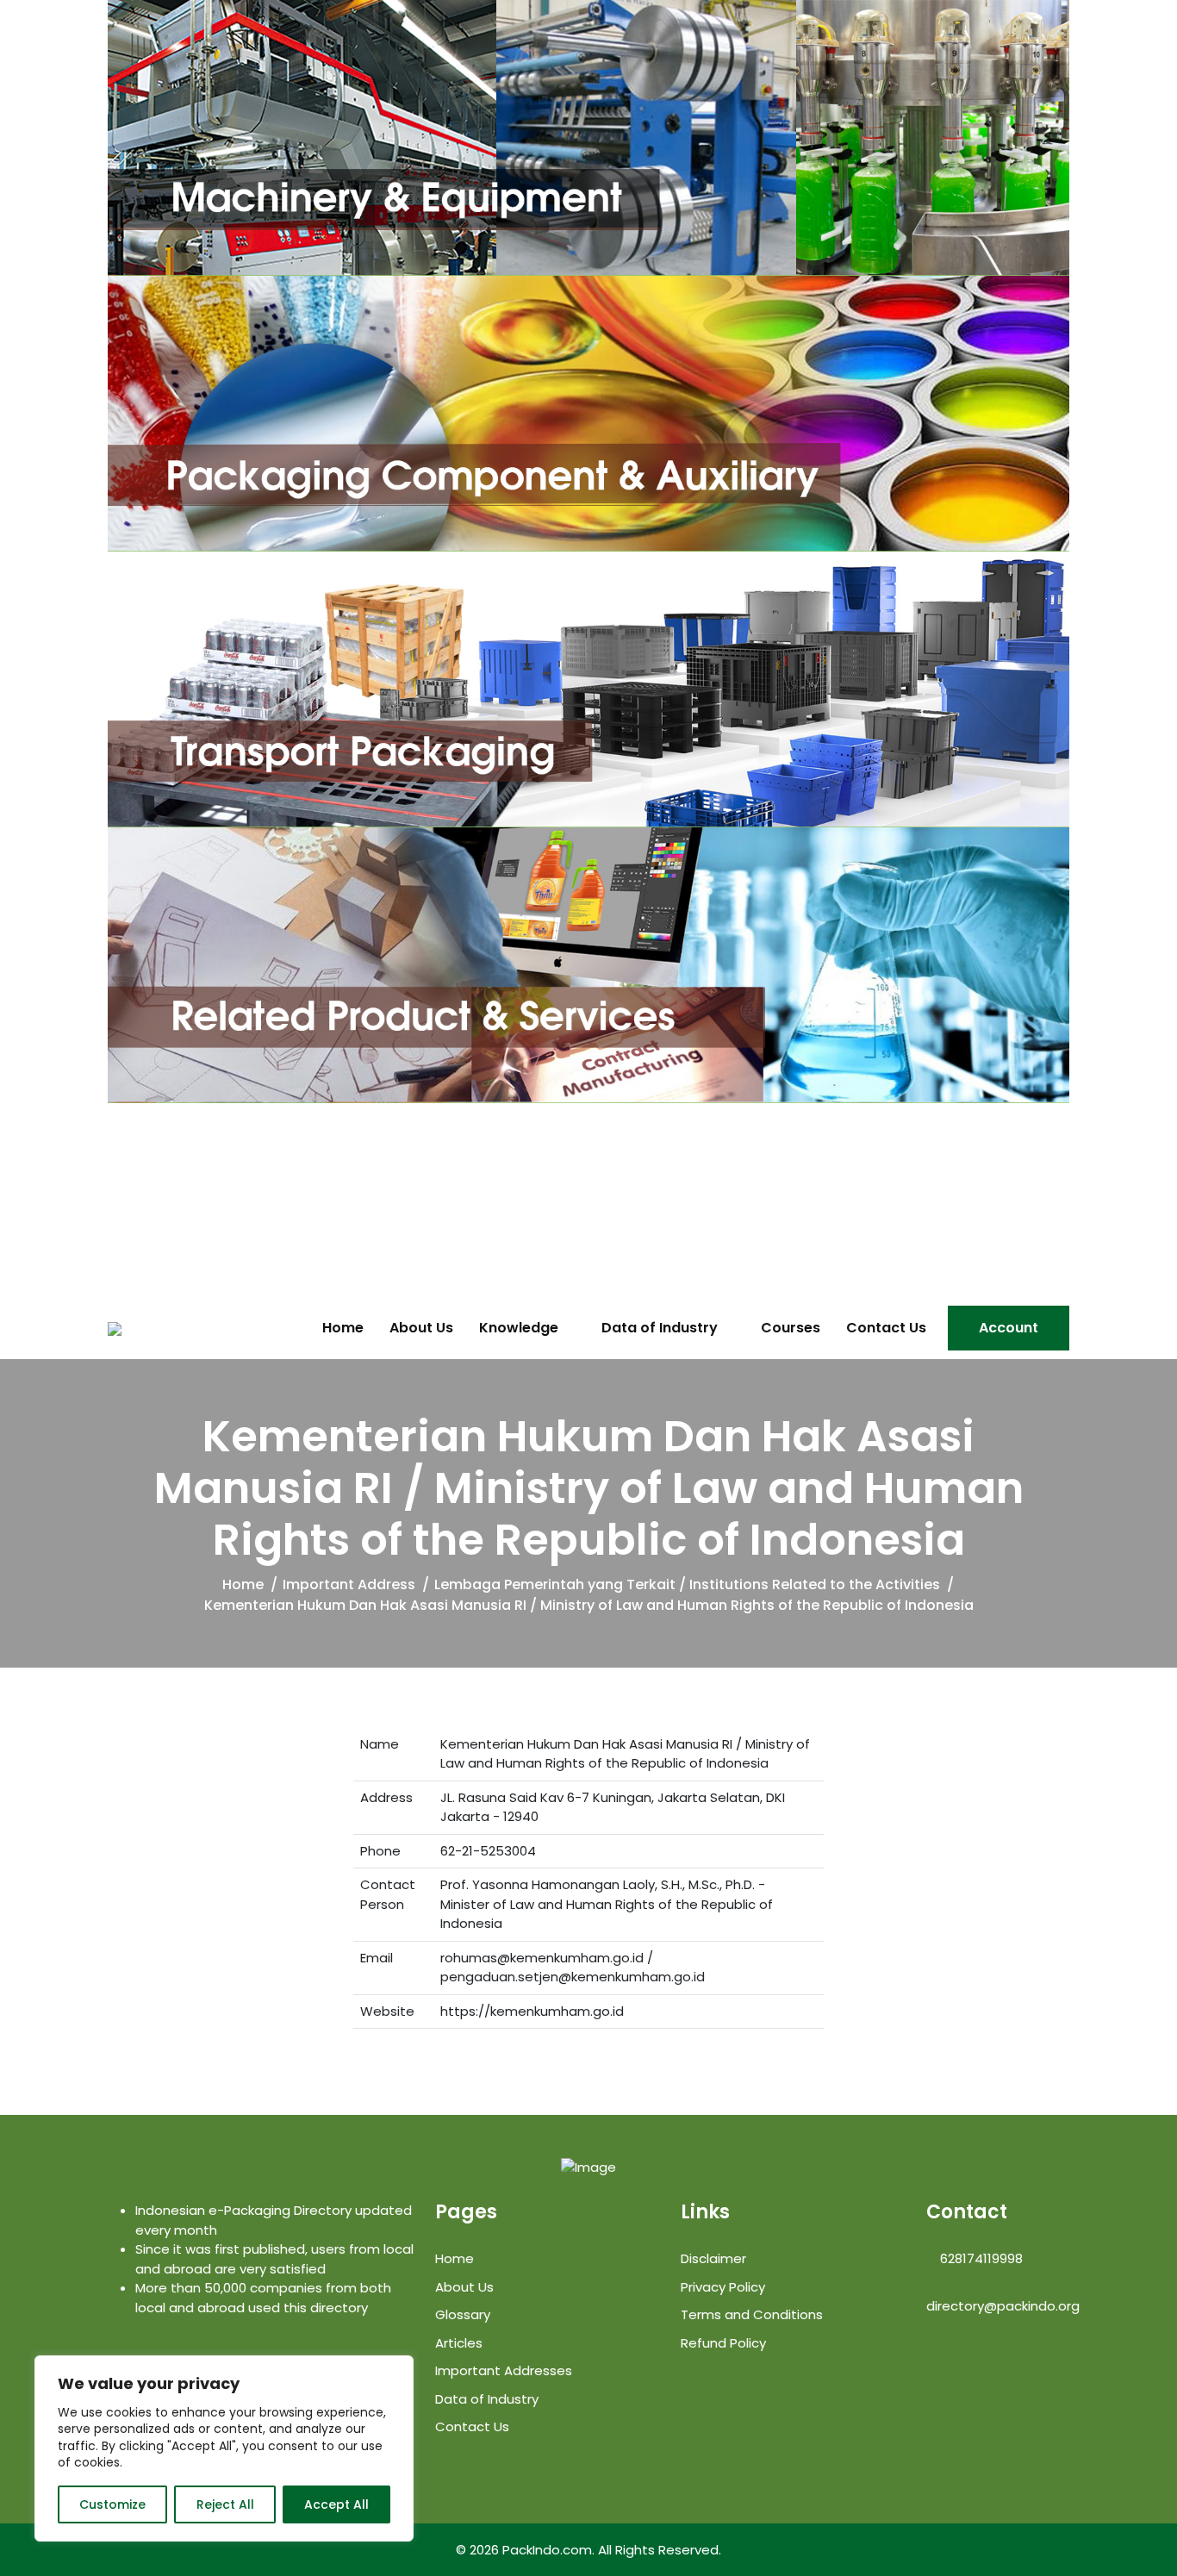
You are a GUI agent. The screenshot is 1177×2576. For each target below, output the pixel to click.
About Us (421, 1328)
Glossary (463, 2314)
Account (1009, 1328)
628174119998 (980, 2258)
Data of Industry (660, 1328)
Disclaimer (713, 2258)
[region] (224, 2448)
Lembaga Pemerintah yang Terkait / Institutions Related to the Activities (687, 1584)
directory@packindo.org (1003, 2306)
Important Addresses (504, 2370)
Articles (459, 2343)
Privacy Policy (723, 2287)
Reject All (225, 2504)
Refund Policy (723, 2343)
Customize (112, 2504)
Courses (791, 1328)
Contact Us (886, 1328)
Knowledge (519, 1328)
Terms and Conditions (752, 2314)
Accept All (336, 2504)
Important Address (349, 1584)
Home (343, 1328)
